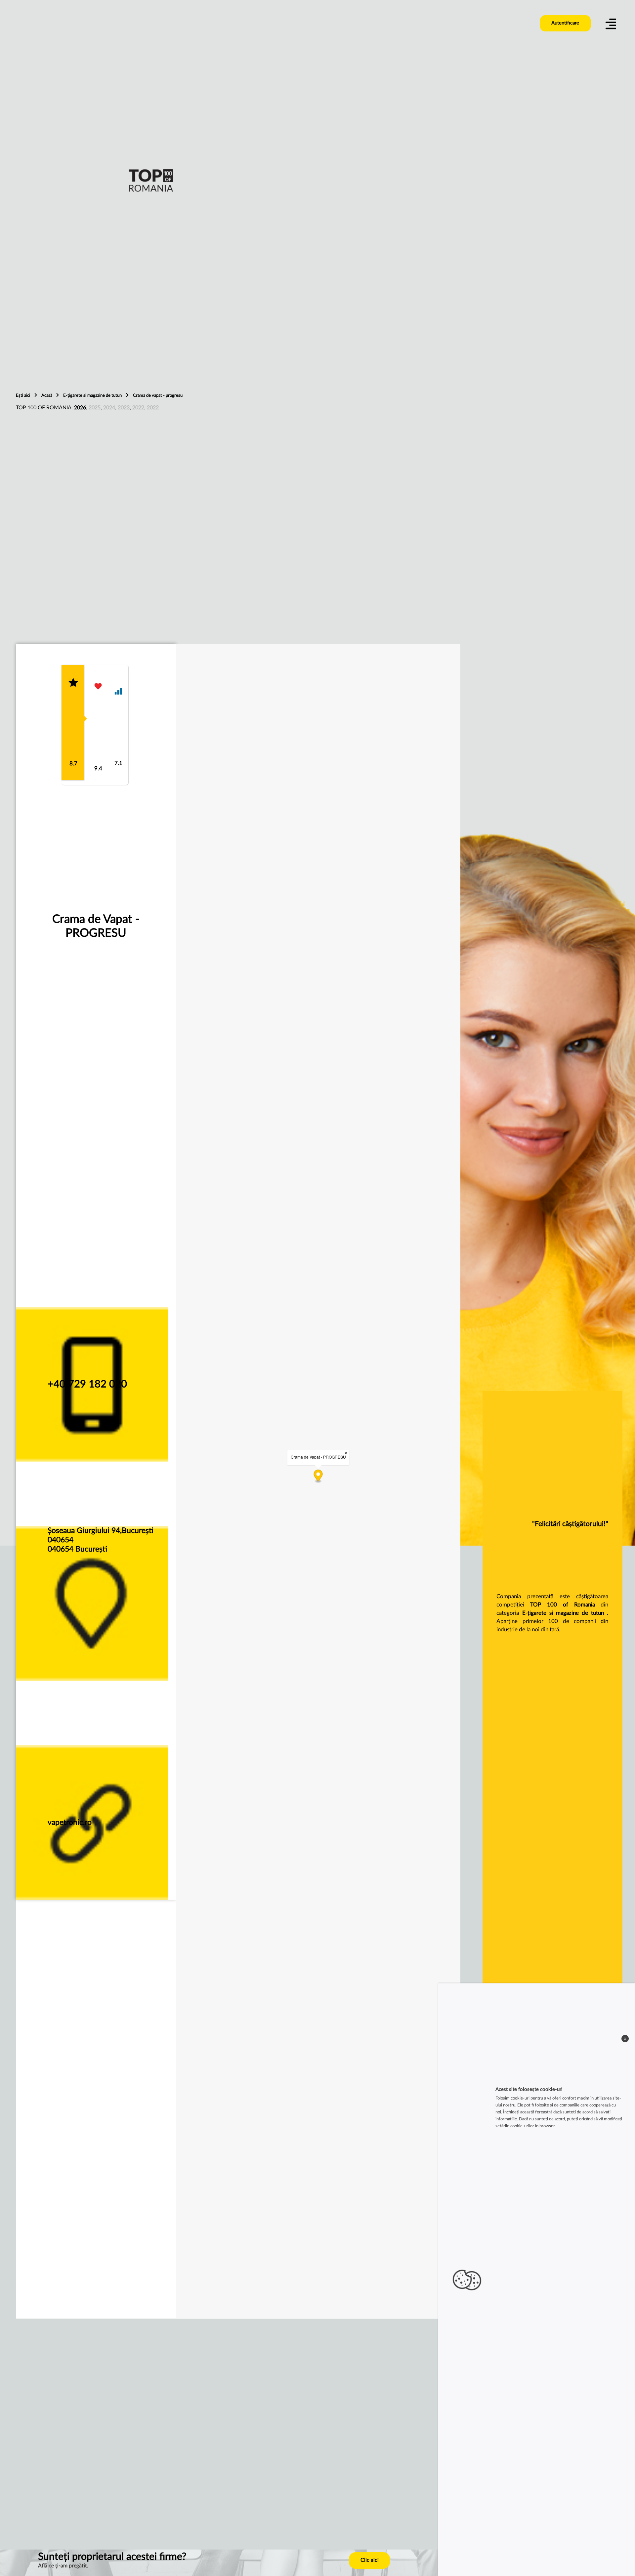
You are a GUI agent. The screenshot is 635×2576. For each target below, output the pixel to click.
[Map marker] (318, 1477)
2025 (95, 408)
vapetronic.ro (70, 1822)
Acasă (47, 395)
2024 (109, 408)
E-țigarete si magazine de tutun (93, 395)
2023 (124, 408)
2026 (80, 408)
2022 (138, 408)
